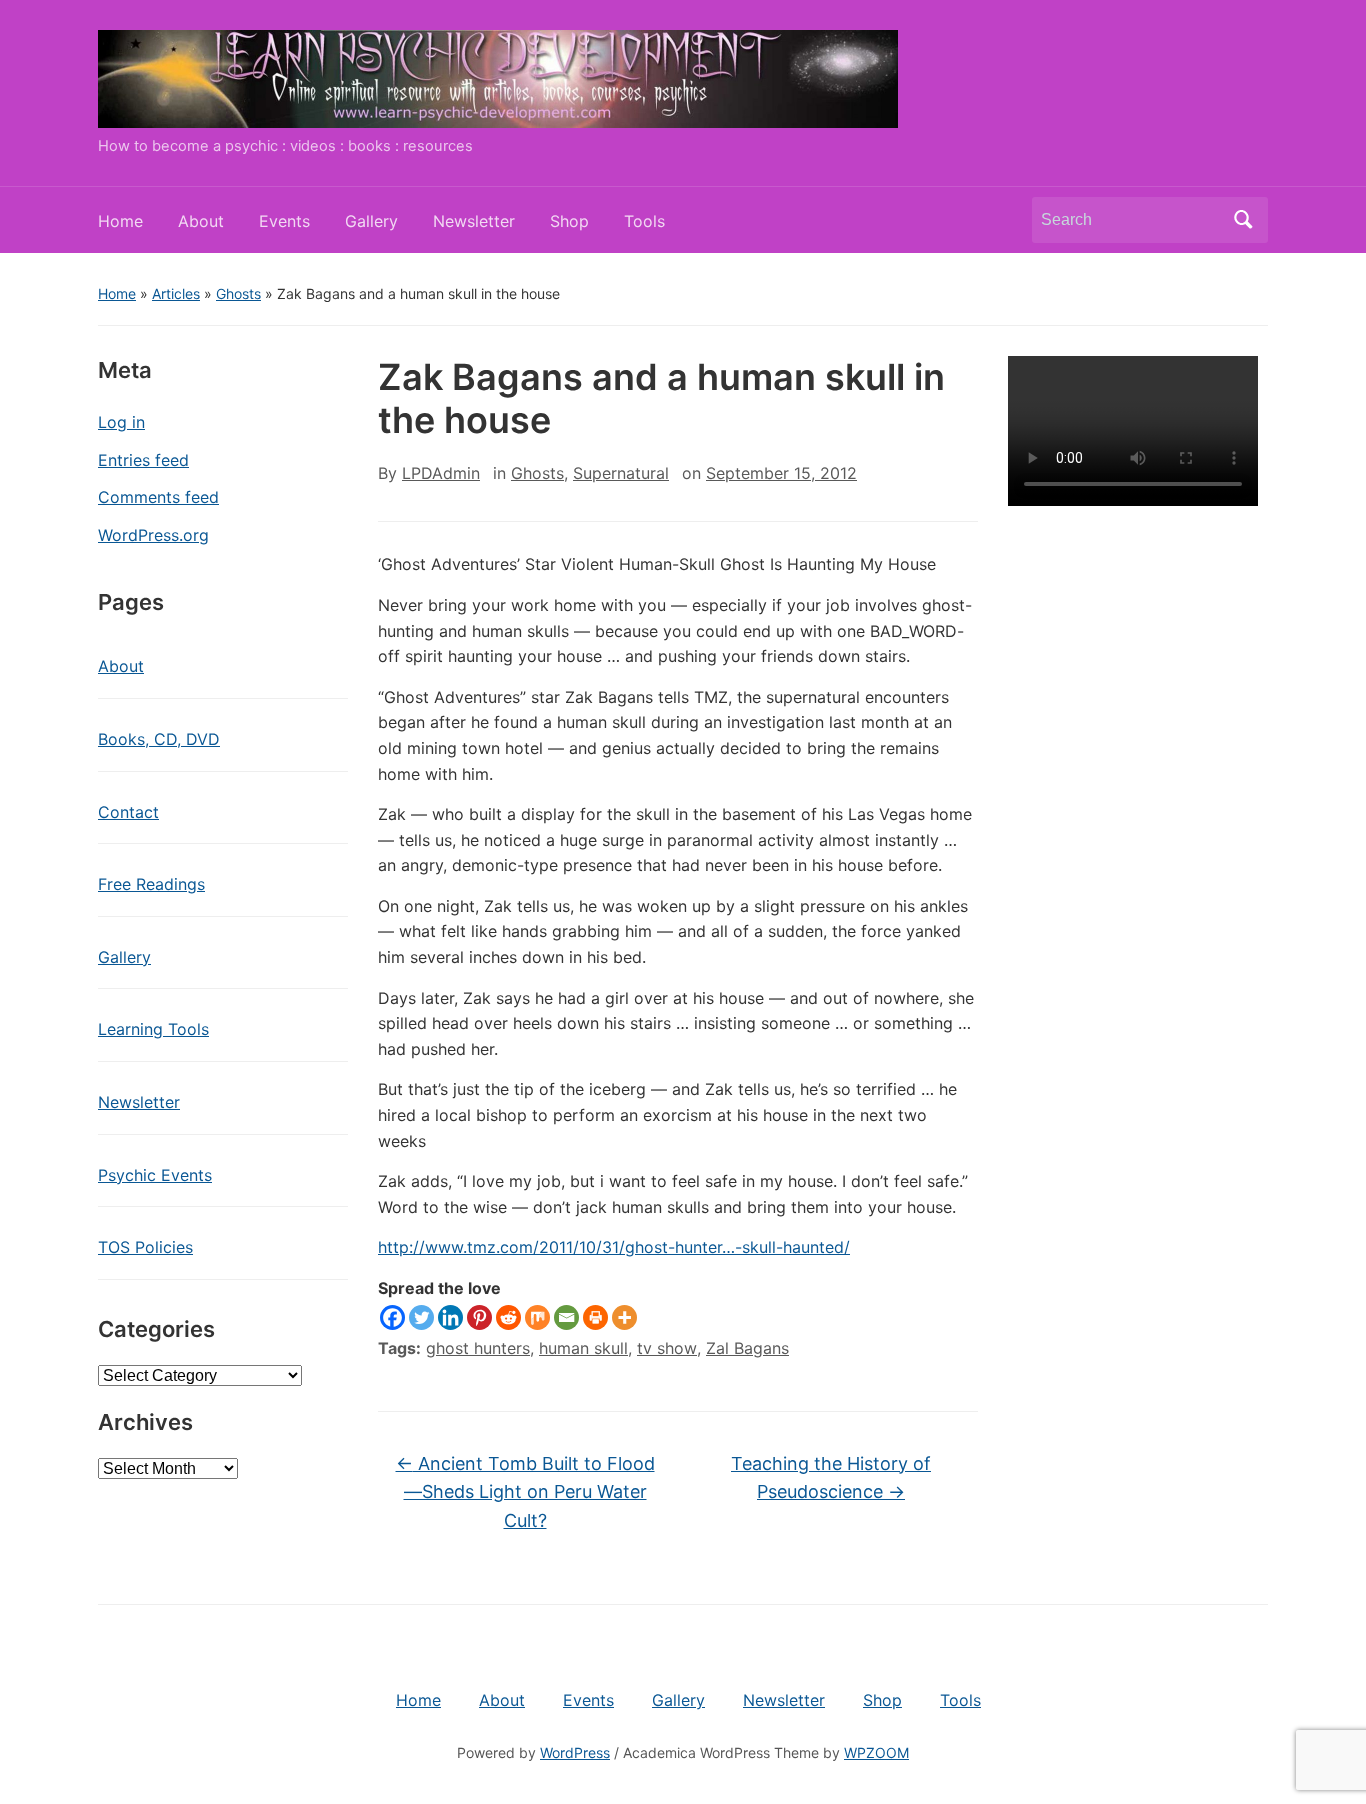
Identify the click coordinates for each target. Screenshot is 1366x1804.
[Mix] (537, 1317)
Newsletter (474, 221)
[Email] (566, 1317)
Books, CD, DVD (159, 739)
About (201, 221)
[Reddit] (508, 1317)
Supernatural (621, 473)
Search (1243, 220)
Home (120, 221)
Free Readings (151, 884)
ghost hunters (478, 1348)
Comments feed (158, 497)
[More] (624, 1317)
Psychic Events (155, 1175)
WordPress (575, 1752)
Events (284, 221)
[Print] (595, 1317)
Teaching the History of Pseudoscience (831, 1478)
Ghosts (238, 293)
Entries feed (143, 460)
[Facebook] (392, 1317)
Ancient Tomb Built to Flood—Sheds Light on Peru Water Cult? (525, 1492)
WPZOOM (876, 1752)
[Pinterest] (479, 1317)
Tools (644, 221)
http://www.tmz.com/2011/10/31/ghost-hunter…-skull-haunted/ (614, 1247)
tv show (667, 1348)
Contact (128, 812)
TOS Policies (145, 1247)
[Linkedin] (450, 1317)
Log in (121, 422)
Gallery (371, 221)
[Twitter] (421, 1317)
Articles (176, 293)
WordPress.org (153, 535)
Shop (569, 221)
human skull (583, 1348)
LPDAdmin (441, 473)
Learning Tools (153, 1029)
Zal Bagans (747, 1348)
